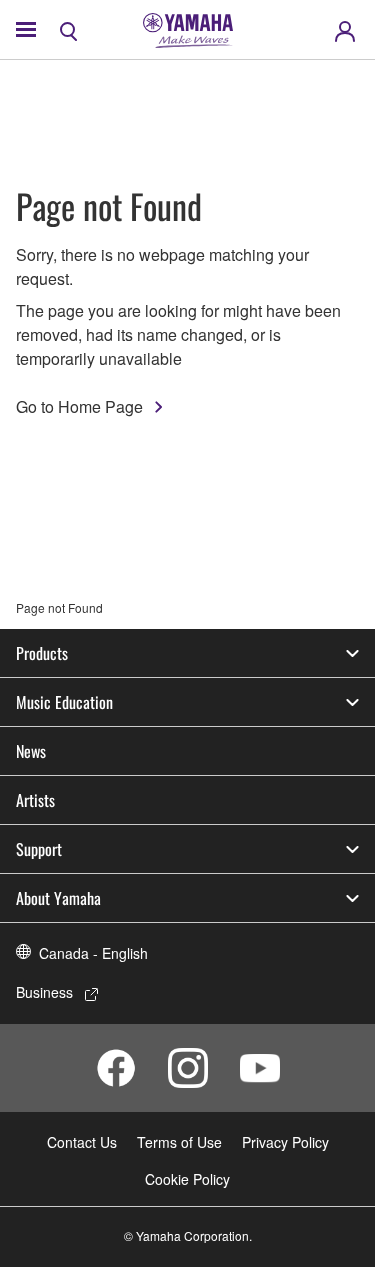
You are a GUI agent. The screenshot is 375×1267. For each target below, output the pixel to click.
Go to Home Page (79, 406)
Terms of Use (179, 1142)
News (31, 751)
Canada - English (93, 953)
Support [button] (39, 849)
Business (44, 992)
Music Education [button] (64, 702)
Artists (35, 800)
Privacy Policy (285, 1142)
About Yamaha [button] (58, 898)
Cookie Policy (187, 1179)
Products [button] (42, 653)
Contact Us (82, 1142)
